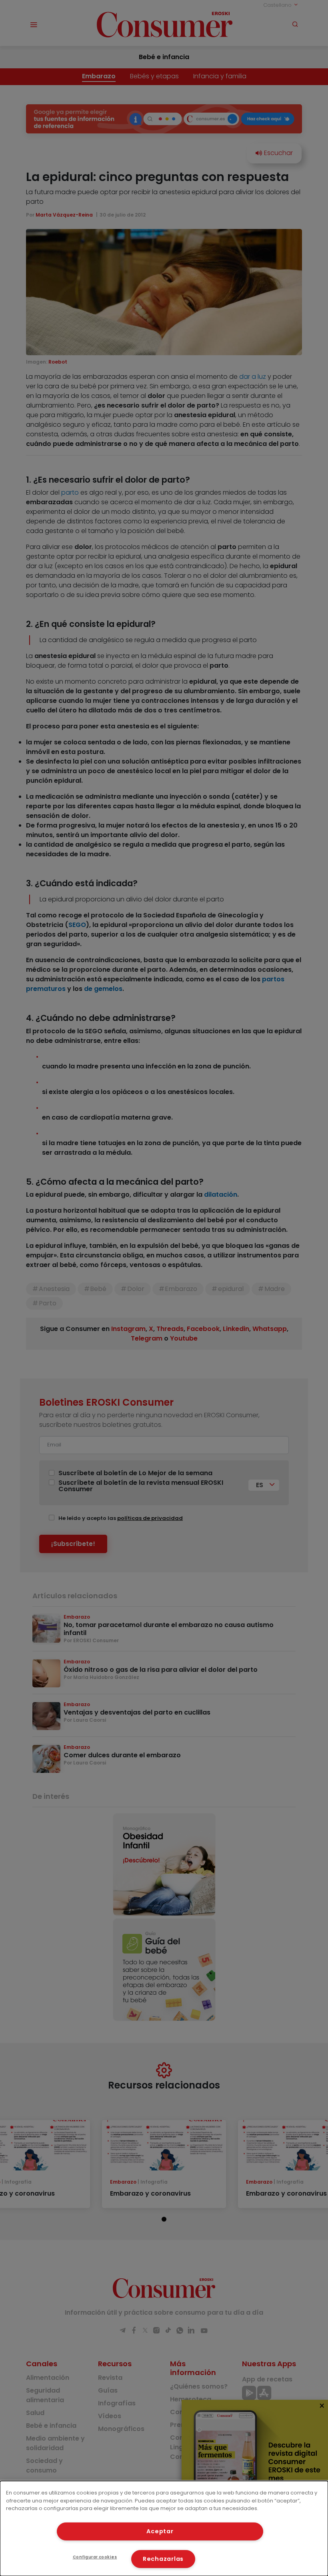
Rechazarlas (163, 2559)
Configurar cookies (95, 2557)
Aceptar (160, 2531)
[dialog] (164, 2528)
